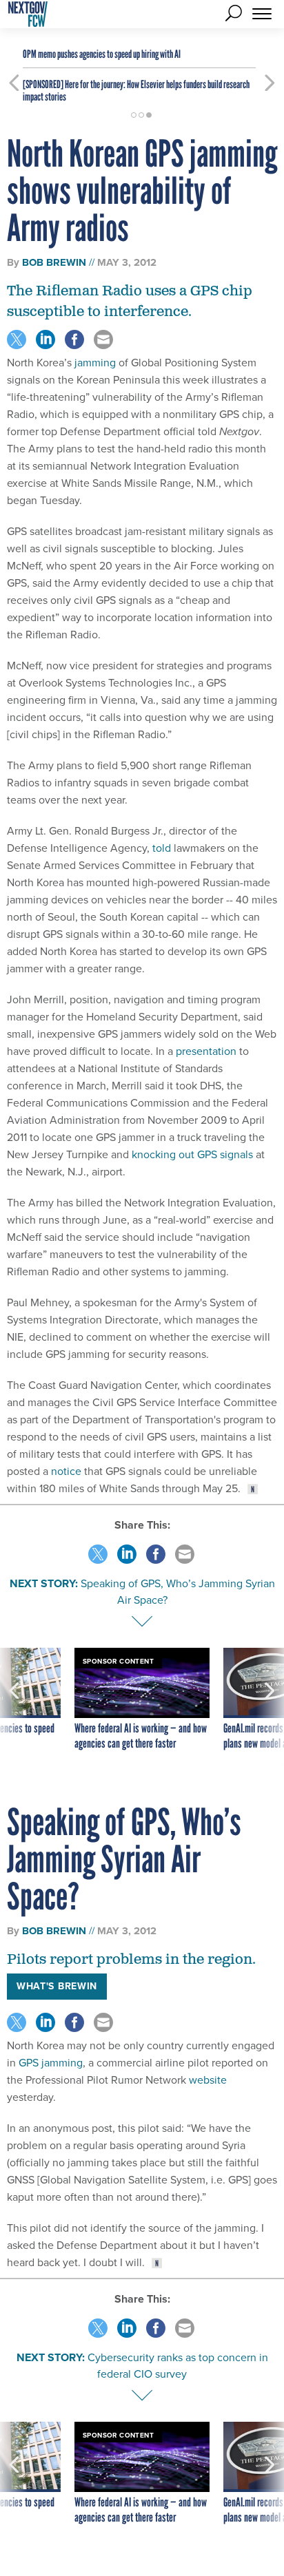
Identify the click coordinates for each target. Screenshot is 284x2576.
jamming (95, 363)
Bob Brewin (54, 262)
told (162, 848)
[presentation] (14, 1707)
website (208, 2080)
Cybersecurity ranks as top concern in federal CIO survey (178, 2366)
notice (66, 1471)
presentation (206, 1051)
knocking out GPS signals (192, 1154)
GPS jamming (51, 2063)
